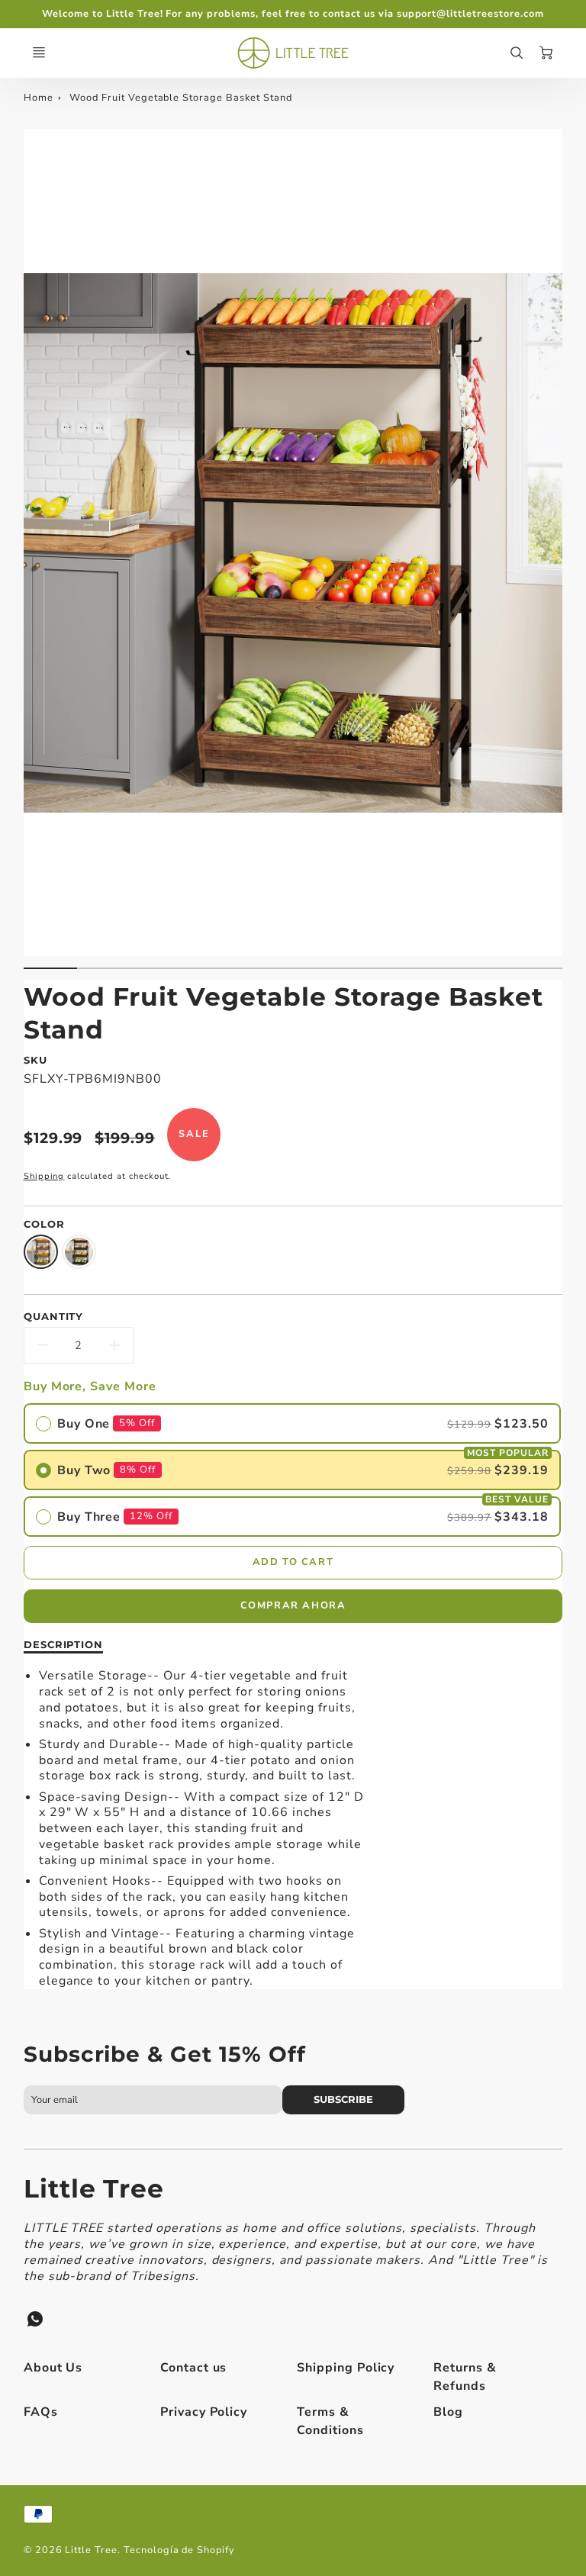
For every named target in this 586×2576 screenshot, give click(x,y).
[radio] (292, 1423)
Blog (448, 2412)
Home (39, 98)
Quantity (54, 1316)
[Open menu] (39, 53)
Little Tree (94, 2188)
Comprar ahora (293, 1605)
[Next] (555, 555)
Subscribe (344, 2099)
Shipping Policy (346, 2368)
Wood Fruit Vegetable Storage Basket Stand (180, 98)
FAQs (41, 2412)
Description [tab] (64, 1644)
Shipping (44, 1176)
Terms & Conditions (330, 2421)
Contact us (194, 2368)
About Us (53, 2368)
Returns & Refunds (465, 2377)
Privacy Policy (204, 2412)
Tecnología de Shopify (179, 2550)
